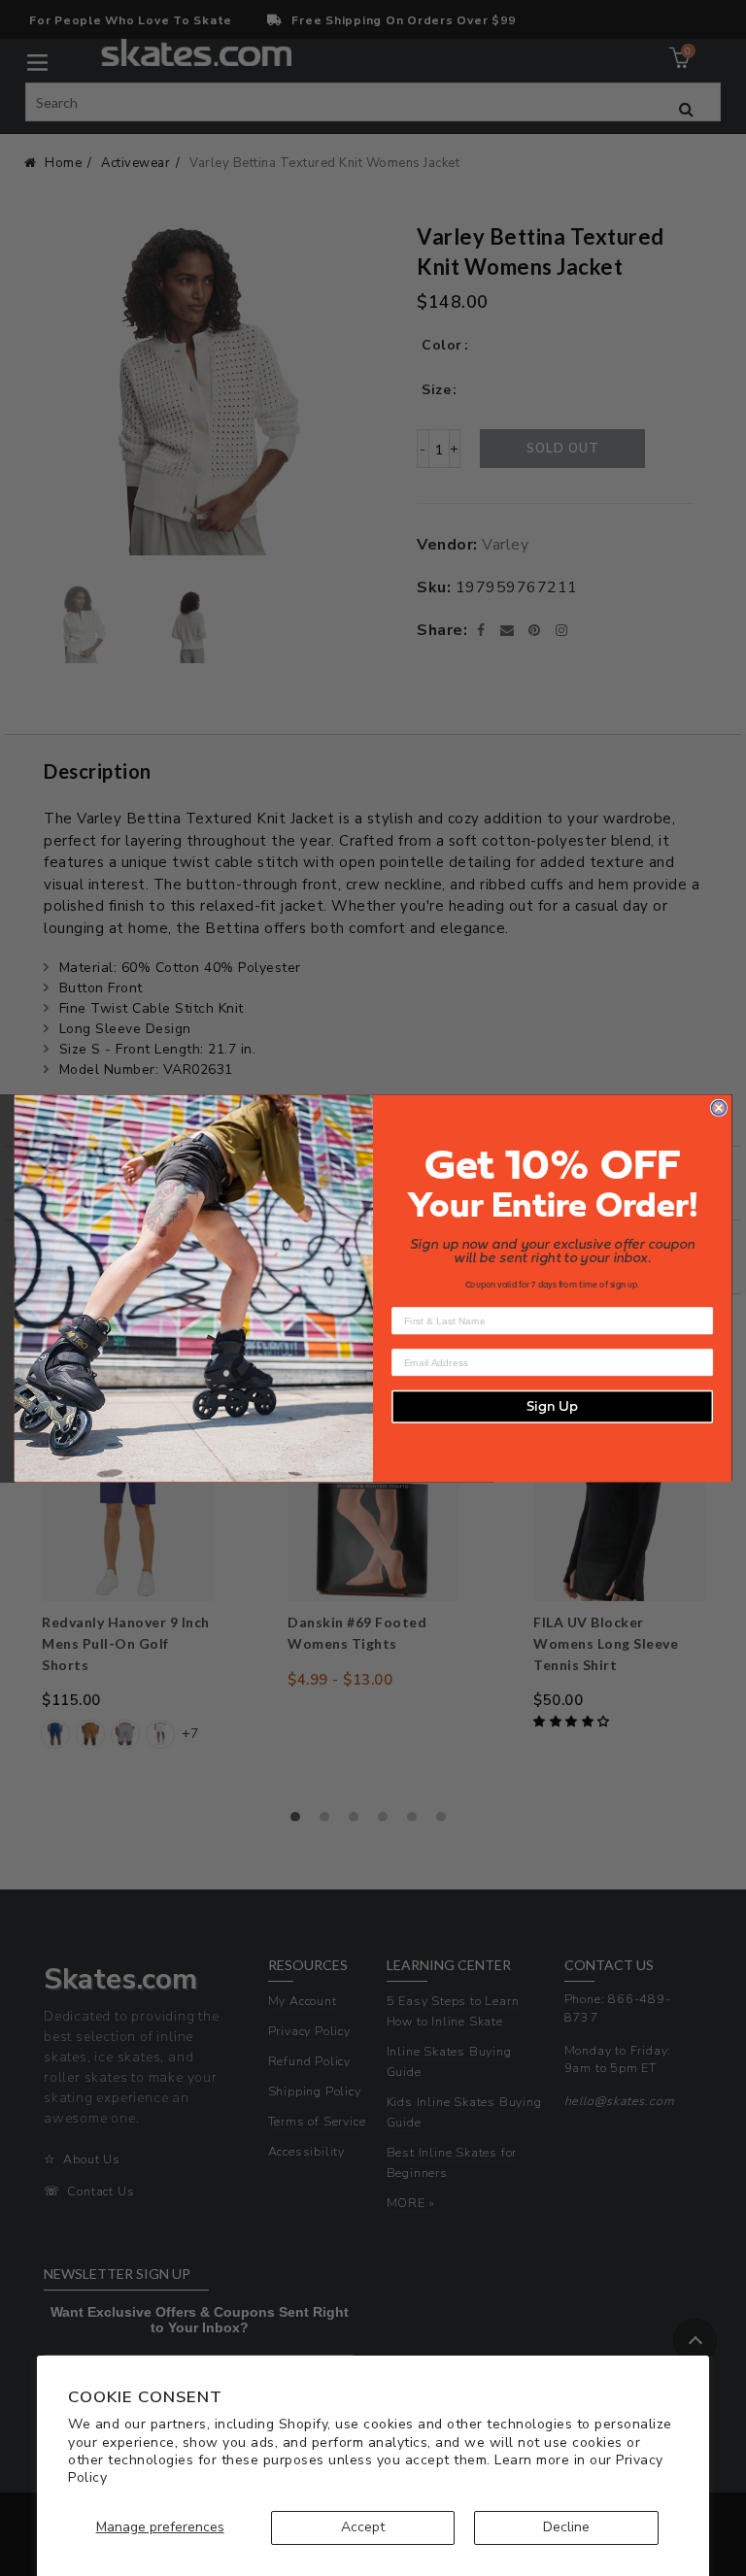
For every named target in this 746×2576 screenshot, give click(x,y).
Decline (566, 2527)
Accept (363, 2527)
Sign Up (552, 1406)
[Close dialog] (719, 1107)
